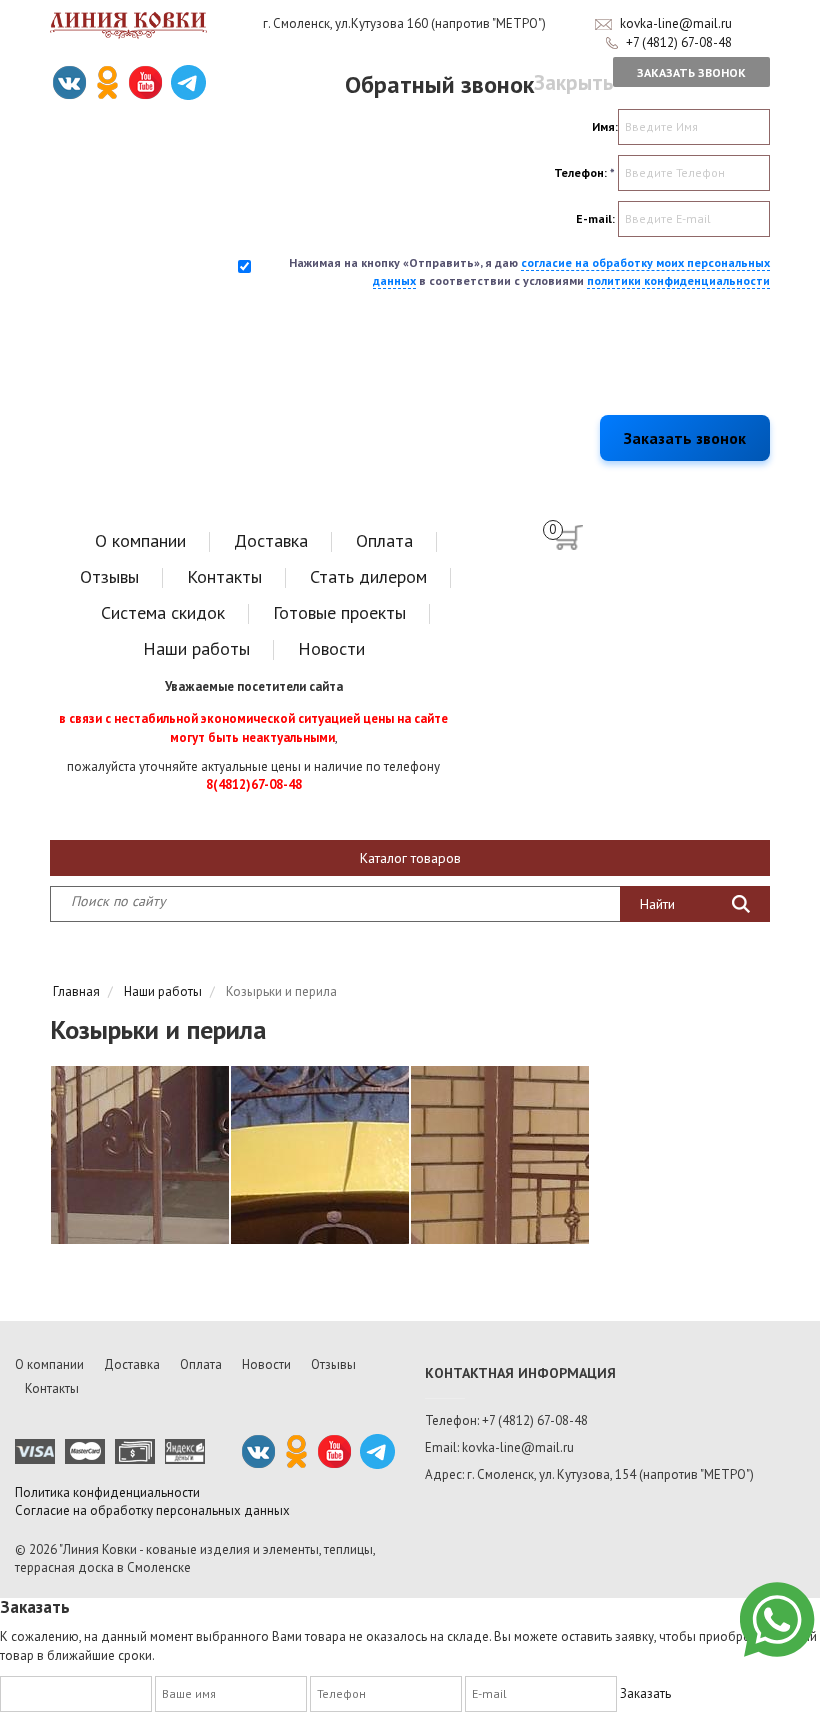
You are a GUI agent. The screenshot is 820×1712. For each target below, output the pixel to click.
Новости (331, 648)
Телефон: (584, 172)
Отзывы (109, 576)
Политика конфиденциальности (107, 1492)
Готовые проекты (339, 612)
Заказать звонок (691, 72)
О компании (140, 540)
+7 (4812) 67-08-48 (679, 42)
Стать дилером (368, 576)
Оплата (384, 540)
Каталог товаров (410, 858)
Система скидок (163, 612)
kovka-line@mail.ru (676, 23)
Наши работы (196, 648)
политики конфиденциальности (678, 280)
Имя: (605, 126)
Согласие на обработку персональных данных (152, 1510)
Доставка (271, 540)
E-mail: (595, 218)
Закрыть (573, 82)
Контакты (224, 576)
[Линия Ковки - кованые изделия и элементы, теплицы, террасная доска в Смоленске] (129, 25)
